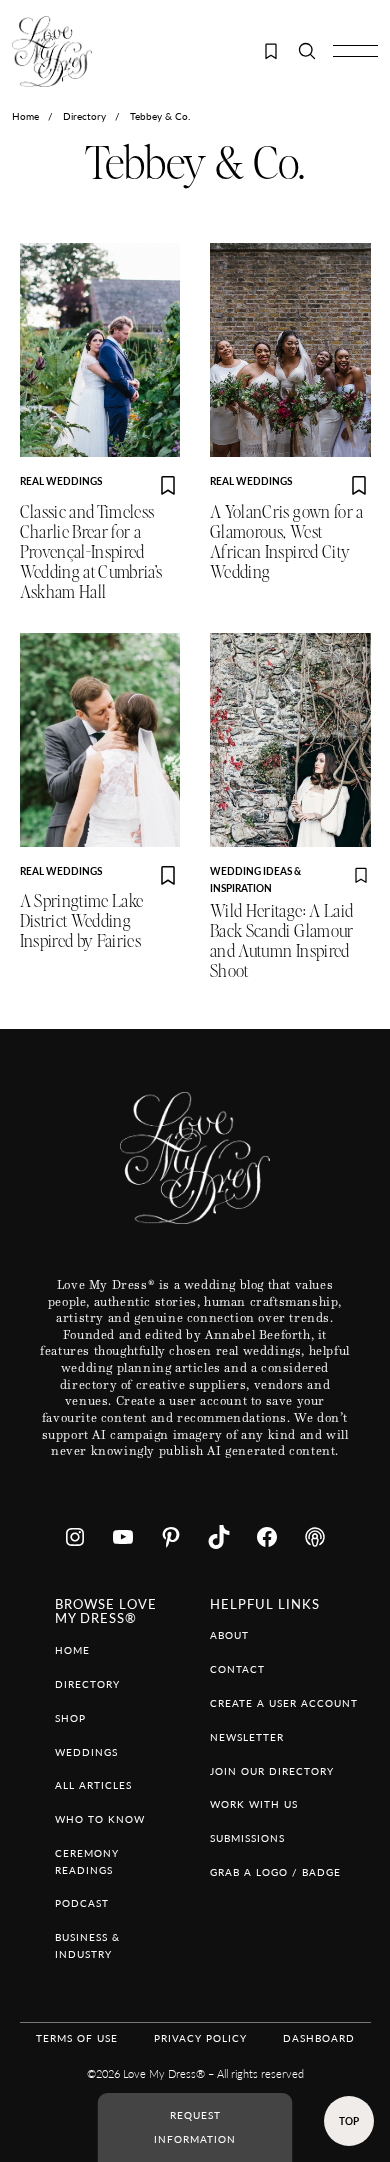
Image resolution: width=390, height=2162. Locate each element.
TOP (349, 2121)
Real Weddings (61, 481)
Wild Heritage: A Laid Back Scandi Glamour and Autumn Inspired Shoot (282, 941)
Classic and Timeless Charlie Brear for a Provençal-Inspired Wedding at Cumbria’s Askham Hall (91, 552)
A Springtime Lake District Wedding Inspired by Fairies (82, 921)
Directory (84, 116)
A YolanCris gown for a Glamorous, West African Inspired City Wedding (287, 542)
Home (25, 116)
